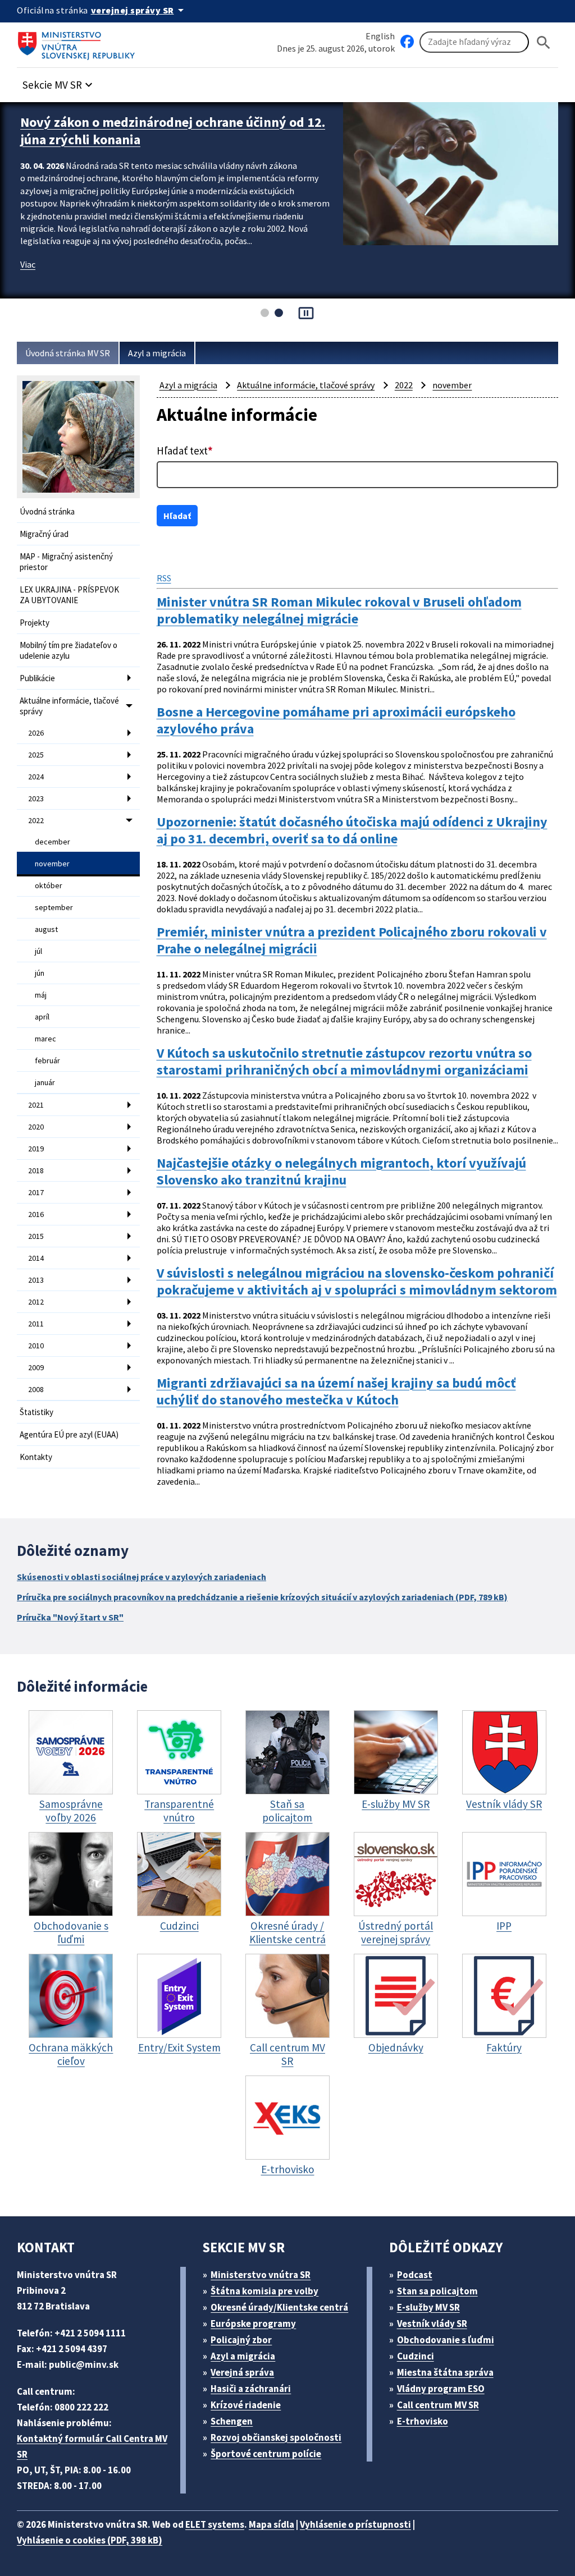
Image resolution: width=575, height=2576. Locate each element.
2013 (36, 1280)
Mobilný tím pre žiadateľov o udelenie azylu (69, 650)
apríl (42, 1017)
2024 (36, 777)
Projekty (35, 623)
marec (45, 1039)
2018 (36, 1170)
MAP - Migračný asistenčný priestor (66, 562)
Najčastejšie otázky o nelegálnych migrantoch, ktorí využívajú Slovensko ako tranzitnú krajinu (341, 1172)
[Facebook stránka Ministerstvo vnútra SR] (407, 42)
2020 (36, 1127)
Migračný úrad (44, 534)
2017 (36, 1192)
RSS (164, 578)
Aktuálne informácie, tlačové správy (69, 706)
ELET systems (215, 2524)
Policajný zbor (241, 2340)
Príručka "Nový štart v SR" (70, 1617)
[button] (59, 82)
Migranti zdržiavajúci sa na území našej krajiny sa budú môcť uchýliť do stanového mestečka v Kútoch (336, 1392)
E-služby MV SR (428, 2307)
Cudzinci (416, 2356)
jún (40, 973)
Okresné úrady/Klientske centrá (279, 2307)
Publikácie (37, 678)
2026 (36, 733)
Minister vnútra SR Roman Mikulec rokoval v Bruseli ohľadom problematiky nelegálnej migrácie (339, 610)
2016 (36, 1214)
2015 (36, 1236)
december (53, 842)
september (54, 907)
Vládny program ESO (441, 2389)
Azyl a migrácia (157, 353)
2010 (36, 1346)
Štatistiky (36, 1412)
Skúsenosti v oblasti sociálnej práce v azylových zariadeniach (142, 1577)
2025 (36, 755)
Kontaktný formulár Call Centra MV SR (92, 2446)
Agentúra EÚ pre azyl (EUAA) (69, 1434)
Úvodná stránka (47, 511)
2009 (36, 1367)
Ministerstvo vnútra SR (261, 2275)
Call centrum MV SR (438, 2405)
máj (41, 995)
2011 (36, 1324)
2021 (36, 1105)
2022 (36, 820)
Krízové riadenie (246, 2405)
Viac (28, 282)
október (49, 885)
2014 (36, 1258)
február (47, 1060)
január (45, 1082)
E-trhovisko (423, 2421)
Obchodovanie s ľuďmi (446, 2340)
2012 (36, 1302)
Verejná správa (242, 2372)
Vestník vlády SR (432, 2324)
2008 (36, 1389)
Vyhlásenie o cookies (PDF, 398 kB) (90, 2540)
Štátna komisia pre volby (264, 2291)
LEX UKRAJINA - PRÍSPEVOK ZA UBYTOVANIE (69, 595)
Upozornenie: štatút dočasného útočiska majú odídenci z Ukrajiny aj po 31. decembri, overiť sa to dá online (352, 830)
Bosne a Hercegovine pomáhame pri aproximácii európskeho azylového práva (336, 720)
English (380, 36)
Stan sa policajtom (437, 2291)
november (52, 864)
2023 (36, 798)
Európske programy (253, 2324)
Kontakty (36, 1457)
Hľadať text (185, 451)
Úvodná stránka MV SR (68, 353)
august (46, 929)
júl (38, 951)
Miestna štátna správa (445, 2372)
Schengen (232, 2421)
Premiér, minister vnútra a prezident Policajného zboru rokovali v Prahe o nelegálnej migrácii (352, 940)
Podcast (415, 2275)
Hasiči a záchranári (251, 2389)
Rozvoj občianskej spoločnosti (276, 2437)
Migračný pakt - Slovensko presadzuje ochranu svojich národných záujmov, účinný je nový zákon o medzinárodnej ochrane (172, 139)
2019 (36, 1149)
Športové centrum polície (266, 2454)
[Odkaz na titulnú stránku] (79, 42)
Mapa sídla (271, 2524)
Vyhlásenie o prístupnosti (355, 2524)
